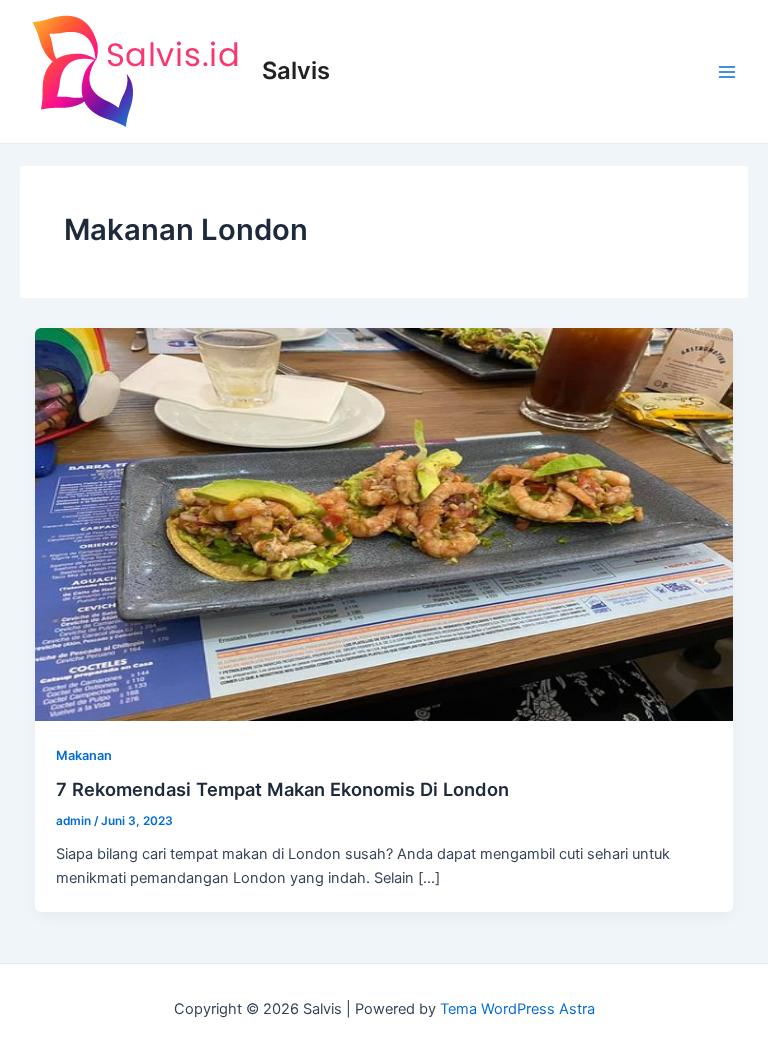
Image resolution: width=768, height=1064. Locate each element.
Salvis (296, 70)
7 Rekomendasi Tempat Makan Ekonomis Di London (282, 789)
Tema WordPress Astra (517, 1009)
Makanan (84, 755)
